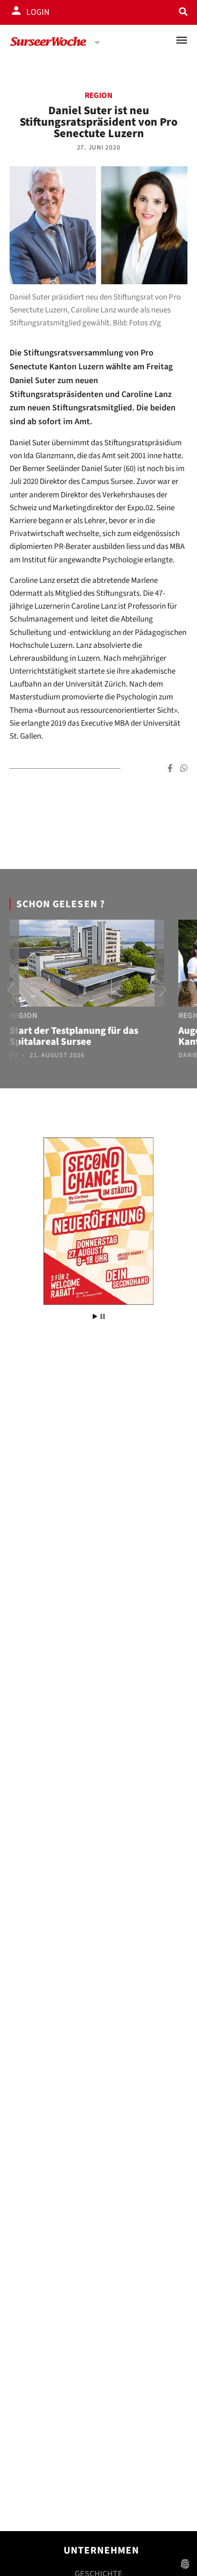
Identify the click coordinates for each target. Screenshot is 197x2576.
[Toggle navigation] (182, 40)
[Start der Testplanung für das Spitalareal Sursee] (87, 965)
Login (38, 12)
